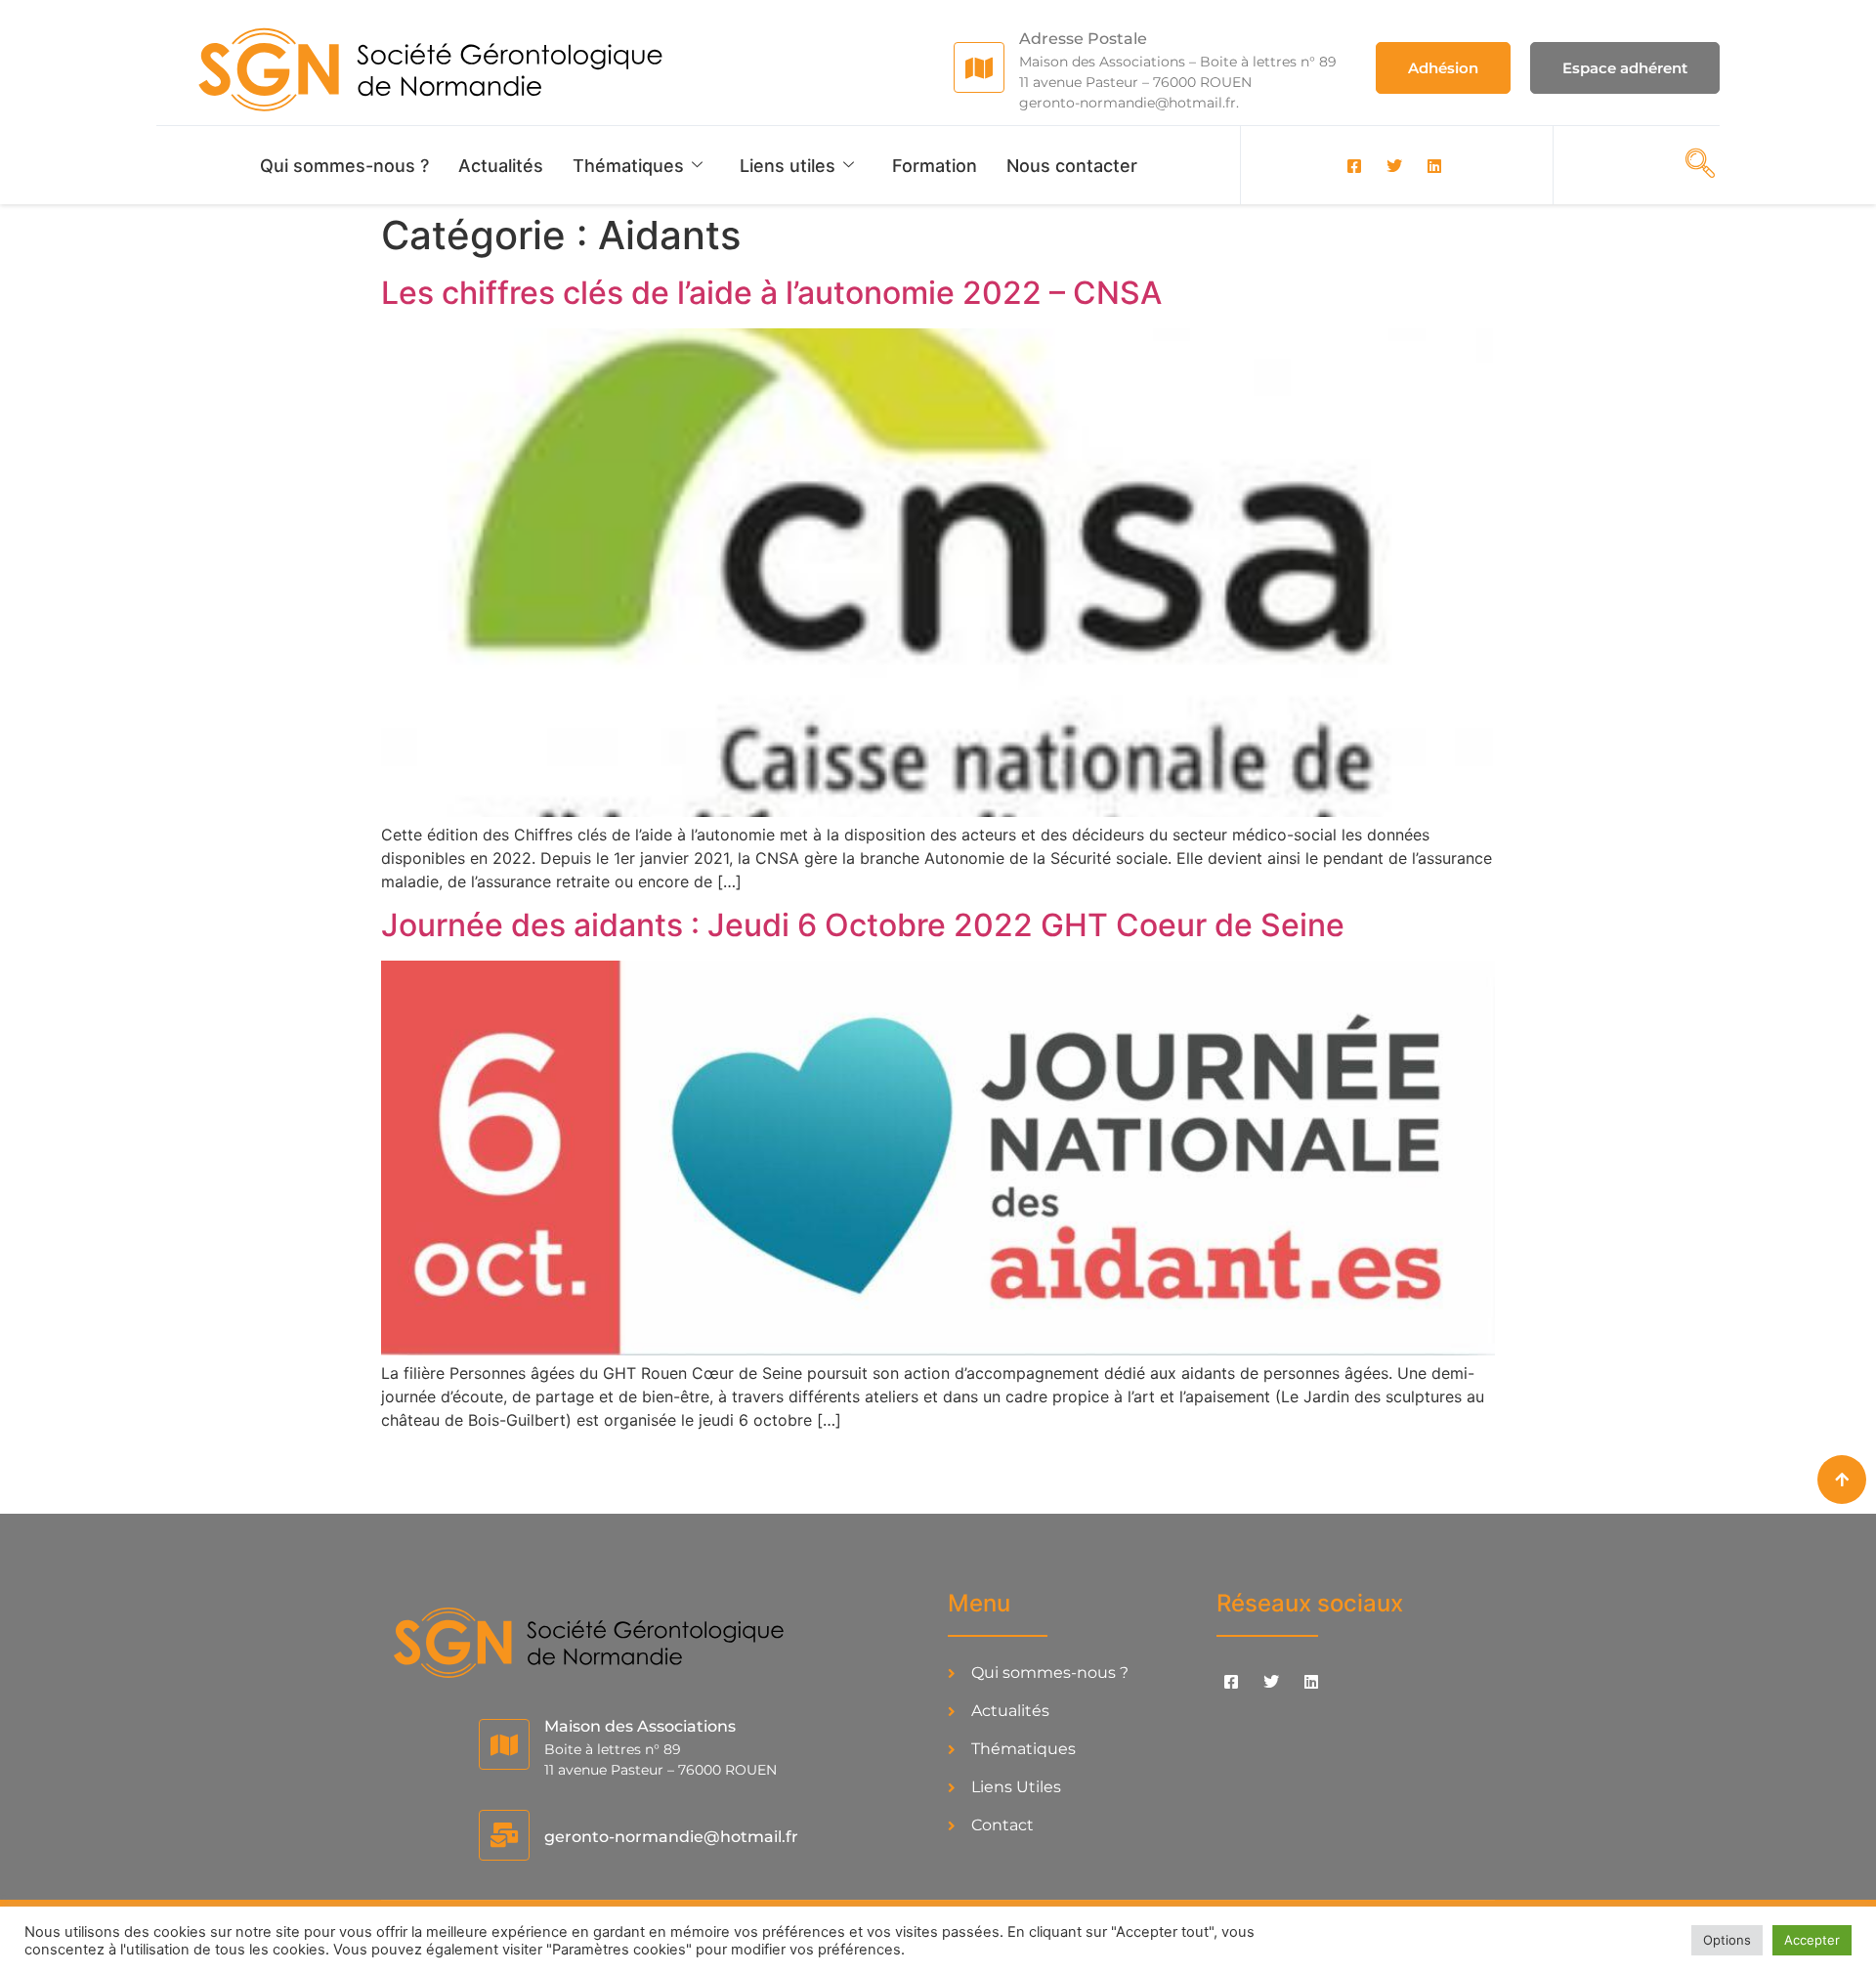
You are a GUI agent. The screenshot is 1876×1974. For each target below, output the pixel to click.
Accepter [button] (1812, 1940)
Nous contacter (1072, 166)
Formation (935, 166)
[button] (1694, 163)
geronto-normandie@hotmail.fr (671, 1837)
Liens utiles (788, 166)
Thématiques (628, 166)
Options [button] (1727, 1940)
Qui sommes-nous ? (344, 166)
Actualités (501, 166)
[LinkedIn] (1434, 165)
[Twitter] (1394, 165)
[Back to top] (1842, 1480)
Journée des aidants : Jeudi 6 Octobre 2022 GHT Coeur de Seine (863, 925)
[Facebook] (1354, 165)
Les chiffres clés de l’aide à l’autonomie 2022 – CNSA (771, 293)
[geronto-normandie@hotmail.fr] (504, 1835)
